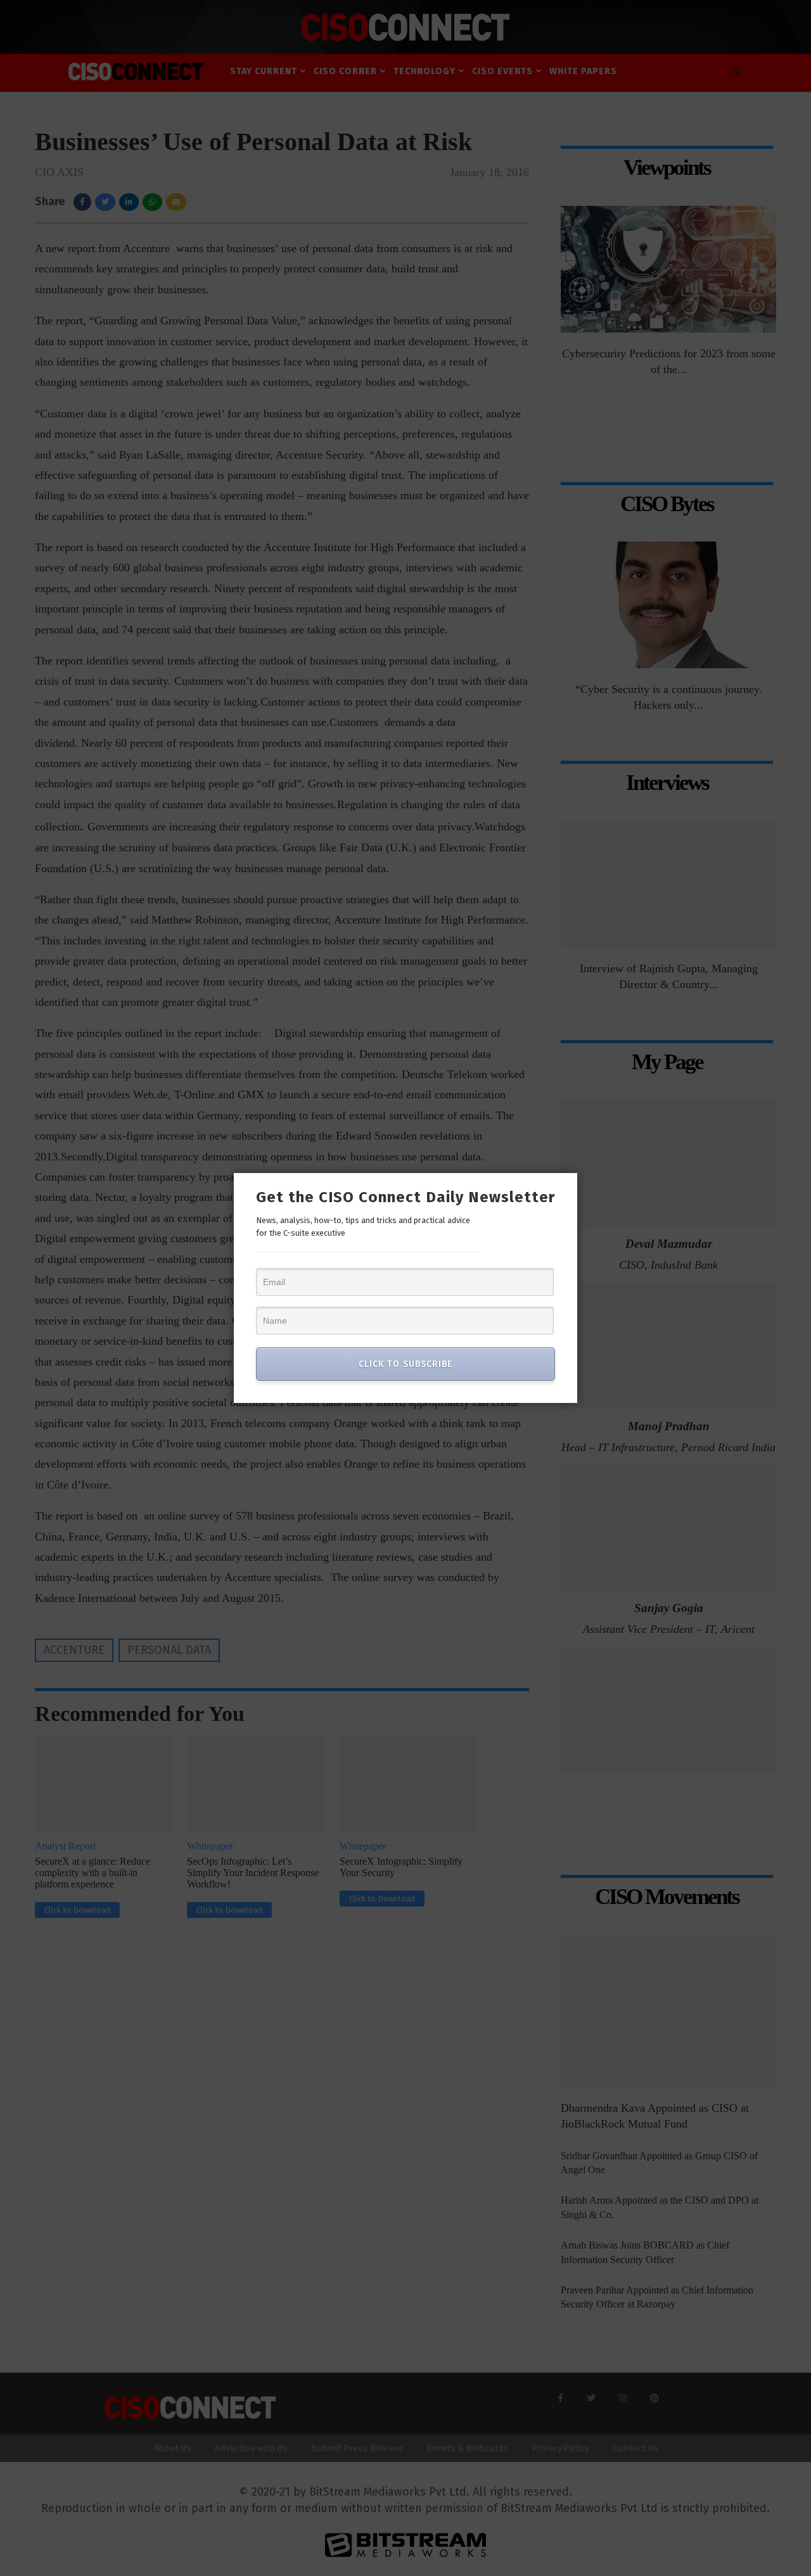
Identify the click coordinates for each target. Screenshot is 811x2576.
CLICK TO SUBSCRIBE (405, 1364)
